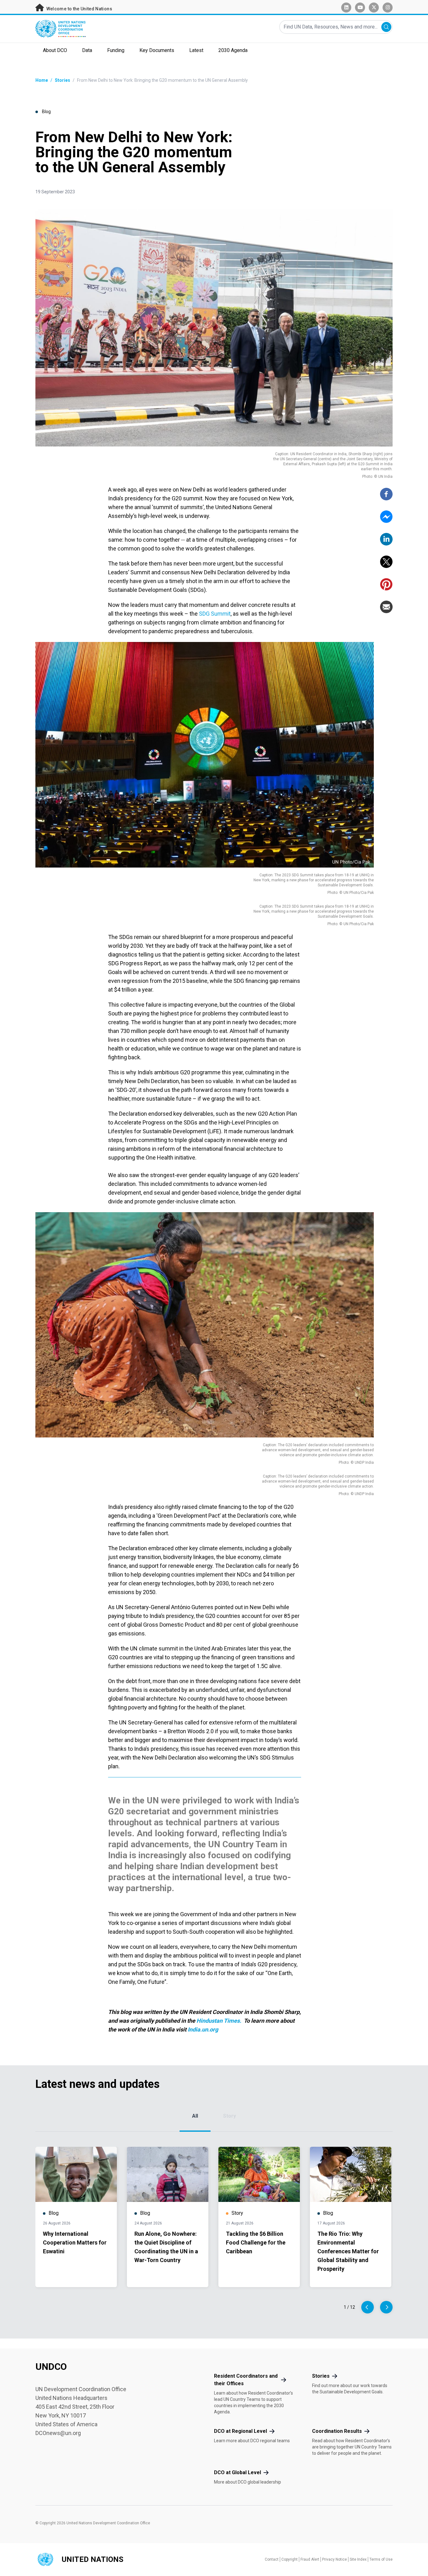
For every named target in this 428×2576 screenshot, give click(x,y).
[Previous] (368, 2307)
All (195, 2116)
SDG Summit (215, 614)
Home (42, 80)
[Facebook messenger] (386, 517)
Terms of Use (381, 2559)
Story (230, 2116)
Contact (272, 2559)
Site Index (358, 2559)
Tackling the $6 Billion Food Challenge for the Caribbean (256, 2242)
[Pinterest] (386, 584)
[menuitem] (55, 51)
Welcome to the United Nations (79, 9)
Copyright (290, 2559)
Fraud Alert (310, 2559)
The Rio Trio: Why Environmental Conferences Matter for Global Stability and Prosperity (348, 2251)
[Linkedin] (386, 539)
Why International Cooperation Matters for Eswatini (75, 2242)
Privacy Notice (334, 2559)
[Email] (386, 607)
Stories (63, 80)
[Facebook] (386, 494)
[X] (386, 562)
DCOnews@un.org (58, 2433)
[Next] (386, 2307)
